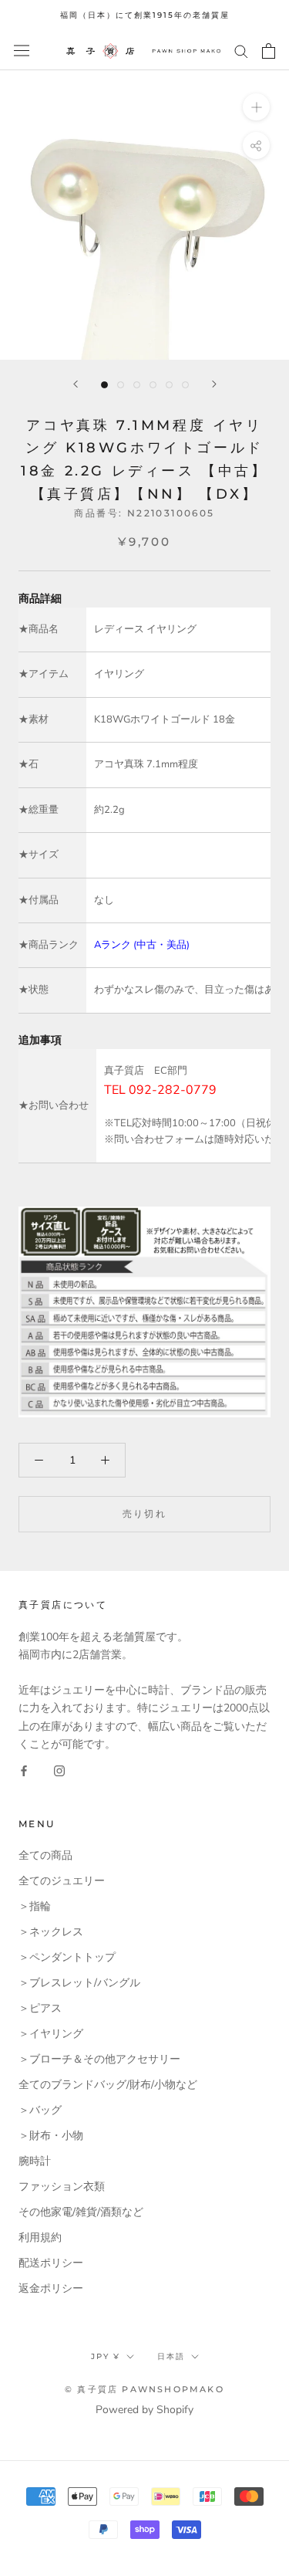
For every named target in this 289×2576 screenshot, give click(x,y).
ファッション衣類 (62, 2187)
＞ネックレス (51, 1932)
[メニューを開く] (22, 51)
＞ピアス (40, 2008)
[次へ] (214, 384)
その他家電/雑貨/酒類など (81, 2212)
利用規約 (40, 2237)
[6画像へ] (185, 385)
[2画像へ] (121, 385)
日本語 (171, 2356)
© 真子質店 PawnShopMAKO (144, 2389)
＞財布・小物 (51, 2136)
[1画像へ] (104, 385)
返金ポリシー (51, 2288)
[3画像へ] (137, 385)
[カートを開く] (269, 51)
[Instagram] (59, 1770)
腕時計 (35, 2161)
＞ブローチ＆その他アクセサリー (99, 2059)
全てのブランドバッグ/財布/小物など (108, 2085)
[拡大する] (256, 106)
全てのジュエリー (62, 1881)
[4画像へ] (153, 385)
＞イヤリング (51, 2034)
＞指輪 (35, 1906)
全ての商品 (45, 1855)
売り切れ (145, 1513)
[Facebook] (24, 1770)
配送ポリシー (51, 2263)
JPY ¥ (106, 2356)
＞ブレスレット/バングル (79, 1983)
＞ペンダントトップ (67, 1957)
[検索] (241, 51)
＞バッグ (40, 2110)
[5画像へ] (169, 385)
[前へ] (76, 384)
